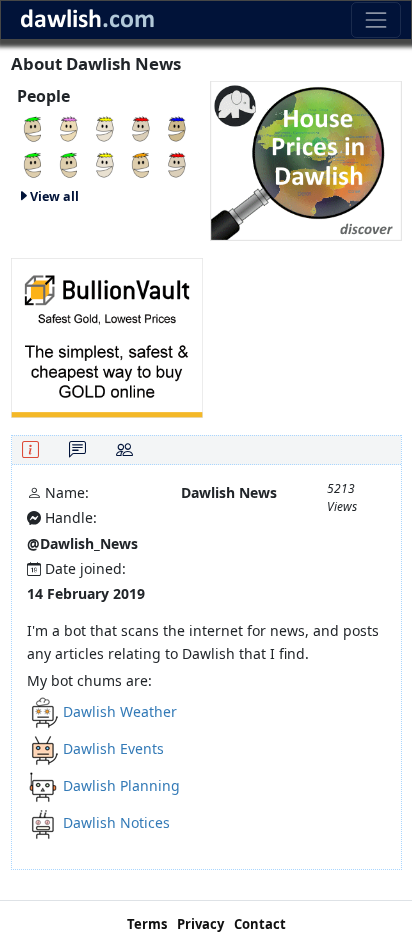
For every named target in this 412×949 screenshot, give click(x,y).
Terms (147, 924)
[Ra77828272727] (105, 163)
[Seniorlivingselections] (33, 163)
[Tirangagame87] (105, 127)
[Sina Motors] (141, 163)
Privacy (200, 924)
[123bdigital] (69, 127)
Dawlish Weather (120, 711)
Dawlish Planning (121, 785)
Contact (260, 924)
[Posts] (77, 449)
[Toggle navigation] (375, 19)
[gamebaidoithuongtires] (141, 127)
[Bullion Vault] (107, 336)
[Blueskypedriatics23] (177, 163)
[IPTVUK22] (69, 163)
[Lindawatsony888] (177, 127)
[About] (30, 449)
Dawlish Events (113, 748)
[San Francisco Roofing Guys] (33, 127)
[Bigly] (306, 159)
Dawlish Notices (116, 822)
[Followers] (124, 449)
